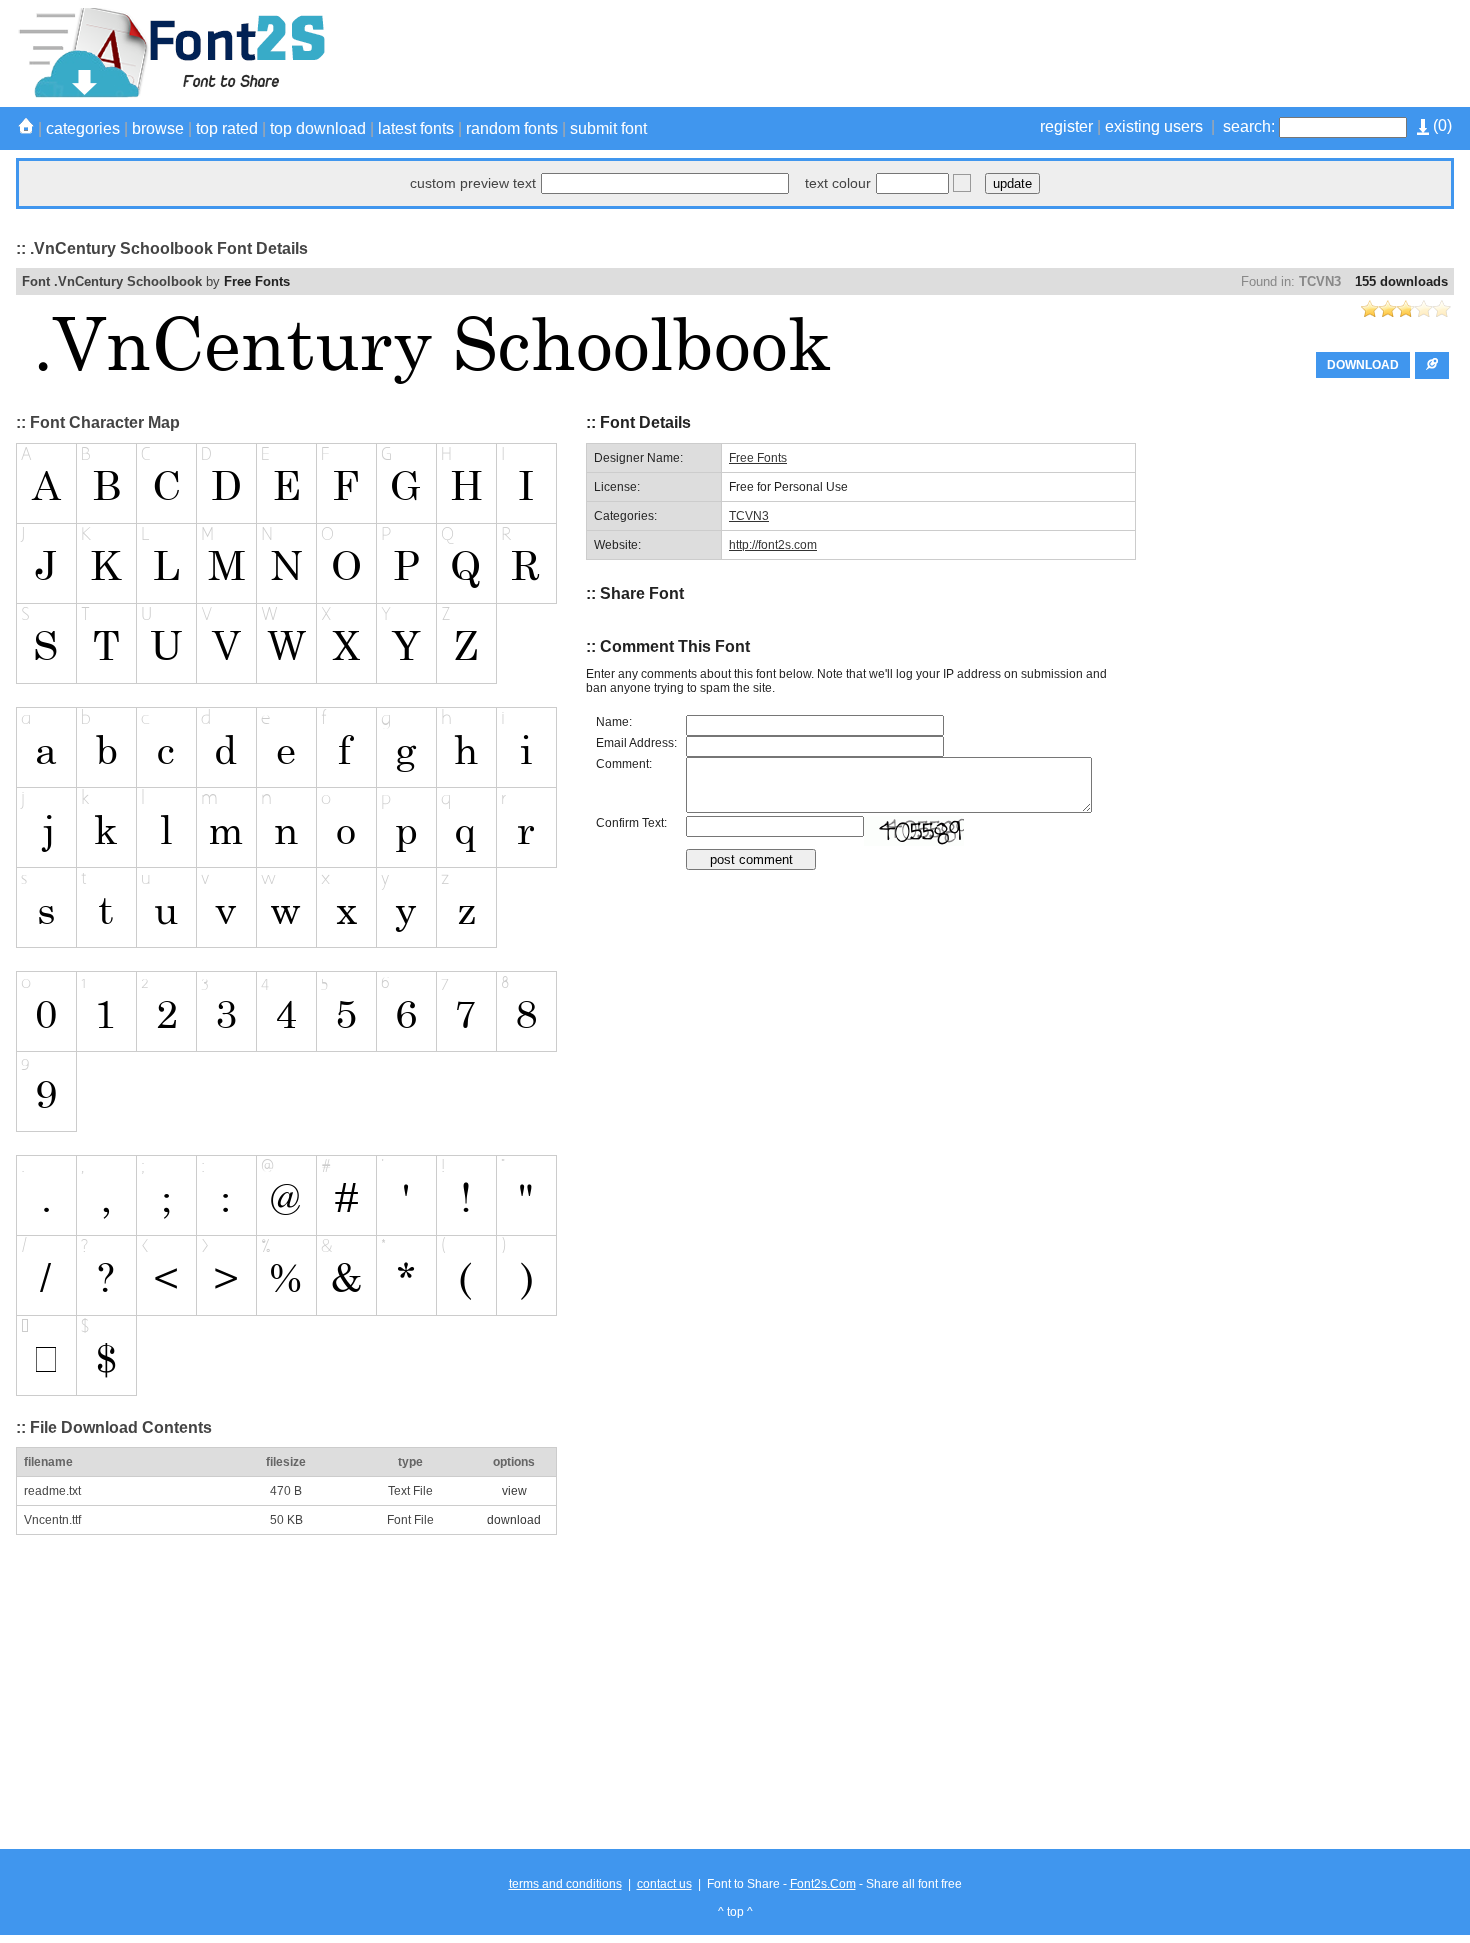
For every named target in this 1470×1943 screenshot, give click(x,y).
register (1066, 126)
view (514, 1491)
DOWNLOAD (1363, 365)
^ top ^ (735, 1912)
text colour (838, 183)
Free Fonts (257, 281)
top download (318, 128)
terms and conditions (565, 1884)
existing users (1154, 126)
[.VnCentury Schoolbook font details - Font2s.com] (170, 94)
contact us (664, 1884)
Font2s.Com (823, 1884)
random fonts (512, 128)
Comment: (624, 764)
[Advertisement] (1090, 53)
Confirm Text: (631, 823)
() (1440, 125)
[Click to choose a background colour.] (962, 183)
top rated (227, 128)
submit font (608, 128)
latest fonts (416, 128)
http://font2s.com (773, 545)
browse (158, 128)
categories (83, 128)
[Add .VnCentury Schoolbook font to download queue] (1432, 365)
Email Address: (636, 743)
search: (1249, 126)
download (514, 1520)
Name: (614, 722)
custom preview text (473, 183)
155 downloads (1401, 281)
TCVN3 (1320, 281)
